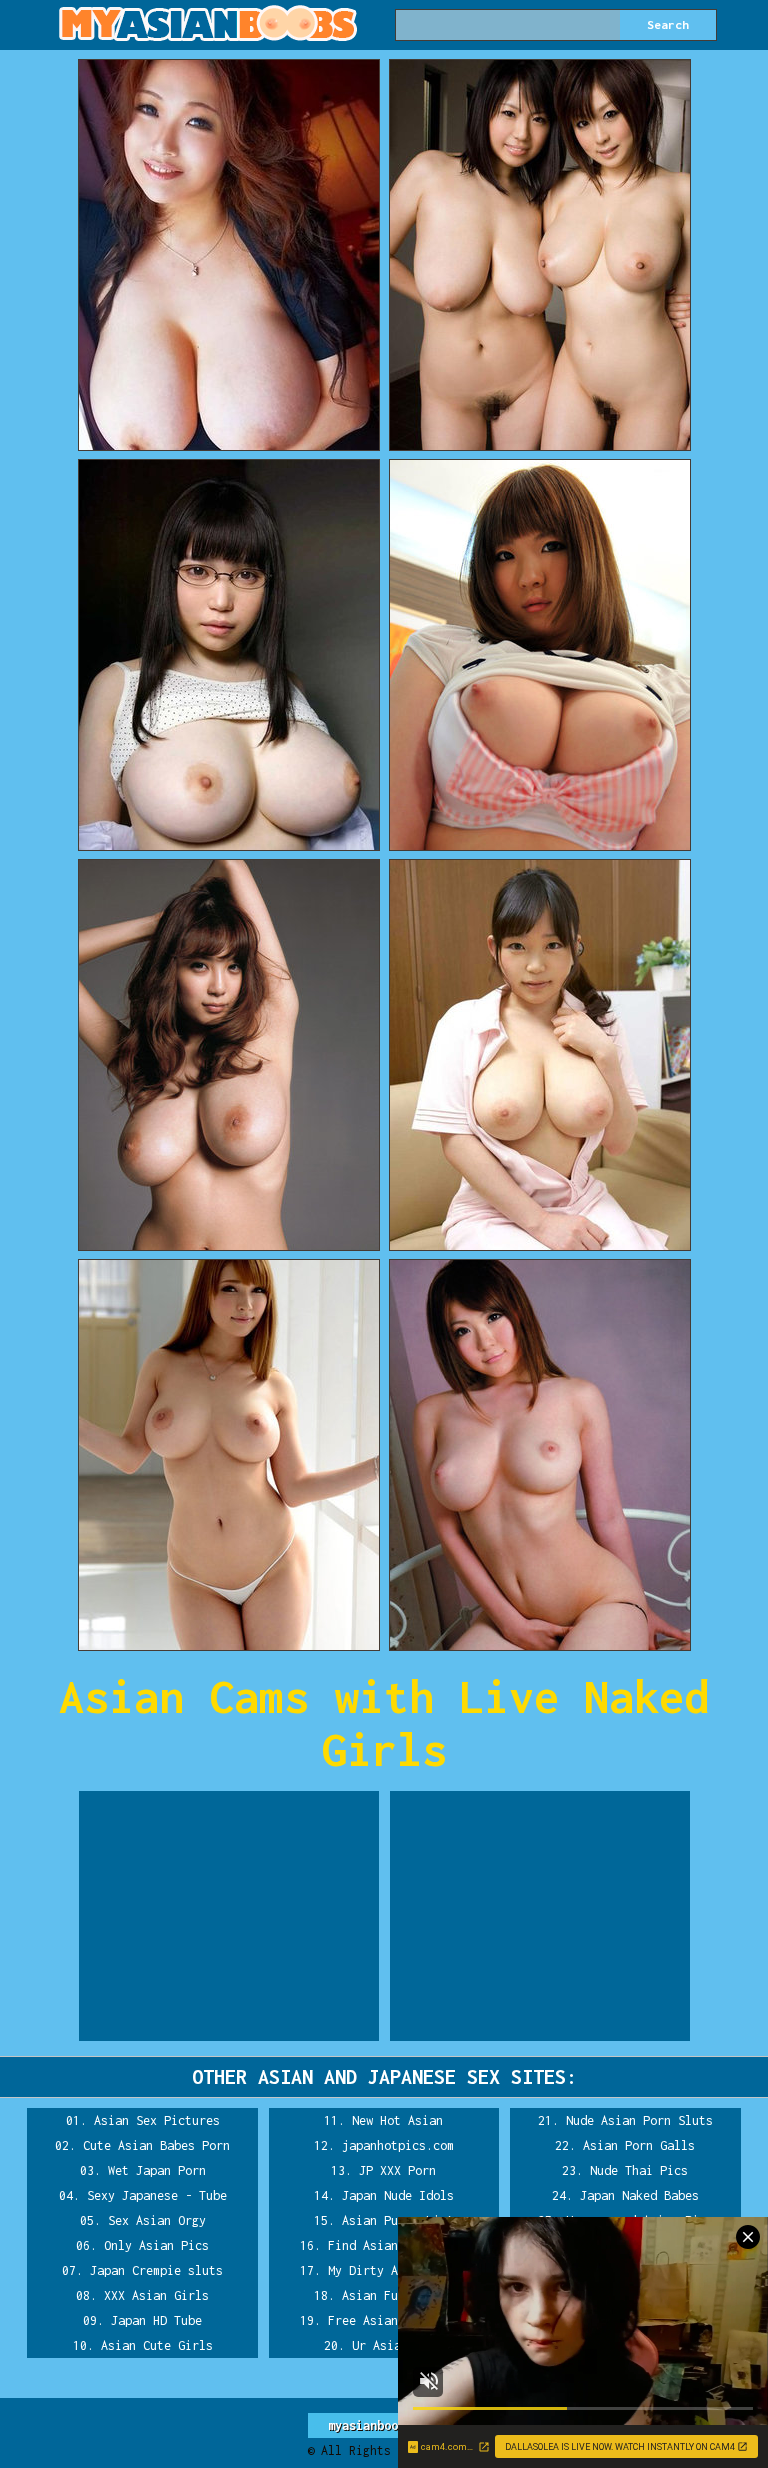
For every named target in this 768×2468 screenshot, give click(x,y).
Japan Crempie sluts (156, 2270)
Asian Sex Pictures (157, 2120)
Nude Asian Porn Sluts (639, 2120)
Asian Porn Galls (639, 2145)
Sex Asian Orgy (157, 2220)
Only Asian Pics (156, 2245)
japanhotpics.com (398, 2145)
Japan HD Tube (156, 2320)
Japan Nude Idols (398, 2195)
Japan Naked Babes (639, 2195)
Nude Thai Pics (639, 2170)
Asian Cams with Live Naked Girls (384, 1723)
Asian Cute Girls (157, 2345)
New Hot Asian (397, 2120)
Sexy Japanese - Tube (157, 2195)
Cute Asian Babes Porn (156, 2145)
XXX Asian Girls (156, 2295)
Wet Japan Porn (157, 2170)
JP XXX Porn (397, 2170)
